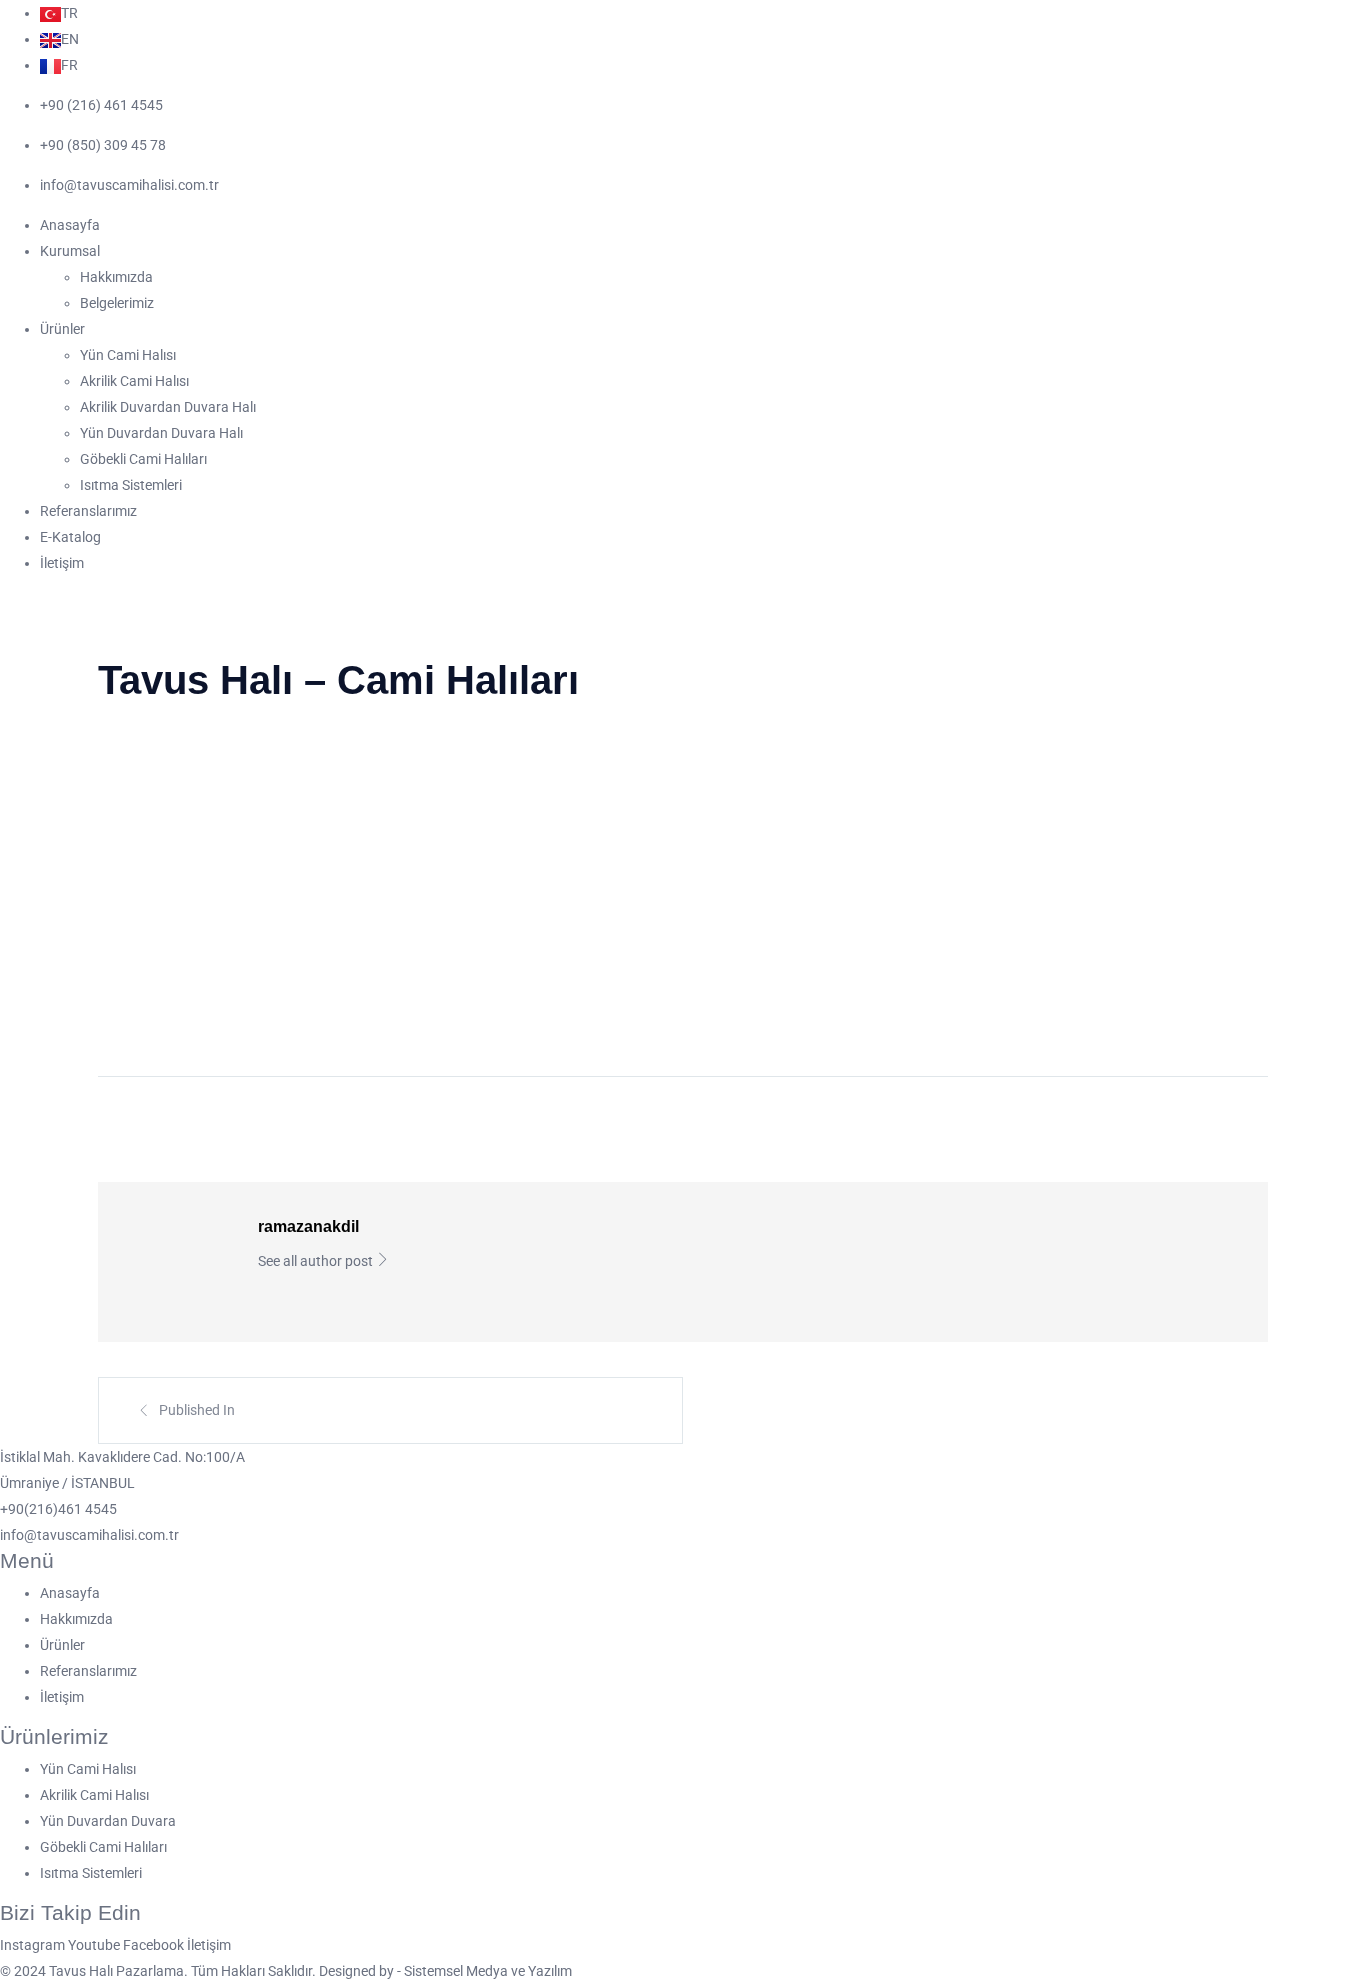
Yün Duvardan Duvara (108, 1821)
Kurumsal (70, 251)
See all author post (317, 1261)
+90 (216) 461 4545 (101, 105)
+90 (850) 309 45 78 (103, 145)
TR (69, 13)
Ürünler (62, 329)
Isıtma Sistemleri (131, 485)
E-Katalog (70, 537)
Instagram (34, 1945)
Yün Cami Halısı (128, 355)
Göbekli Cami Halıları (143, 459)
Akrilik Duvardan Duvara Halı (168, 407)
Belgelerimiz (117, 303)
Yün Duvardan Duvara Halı (161, 433)
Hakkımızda (116, 277)
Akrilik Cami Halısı (134, 381)
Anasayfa (70, 225)
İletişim (62, 563)
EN (70, 39)
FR (69, 65)
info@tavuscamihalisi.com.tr (129, 185)
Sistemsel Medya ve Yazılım (488, 1971)
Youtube (95, 1945)
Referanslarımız (88, 511)
